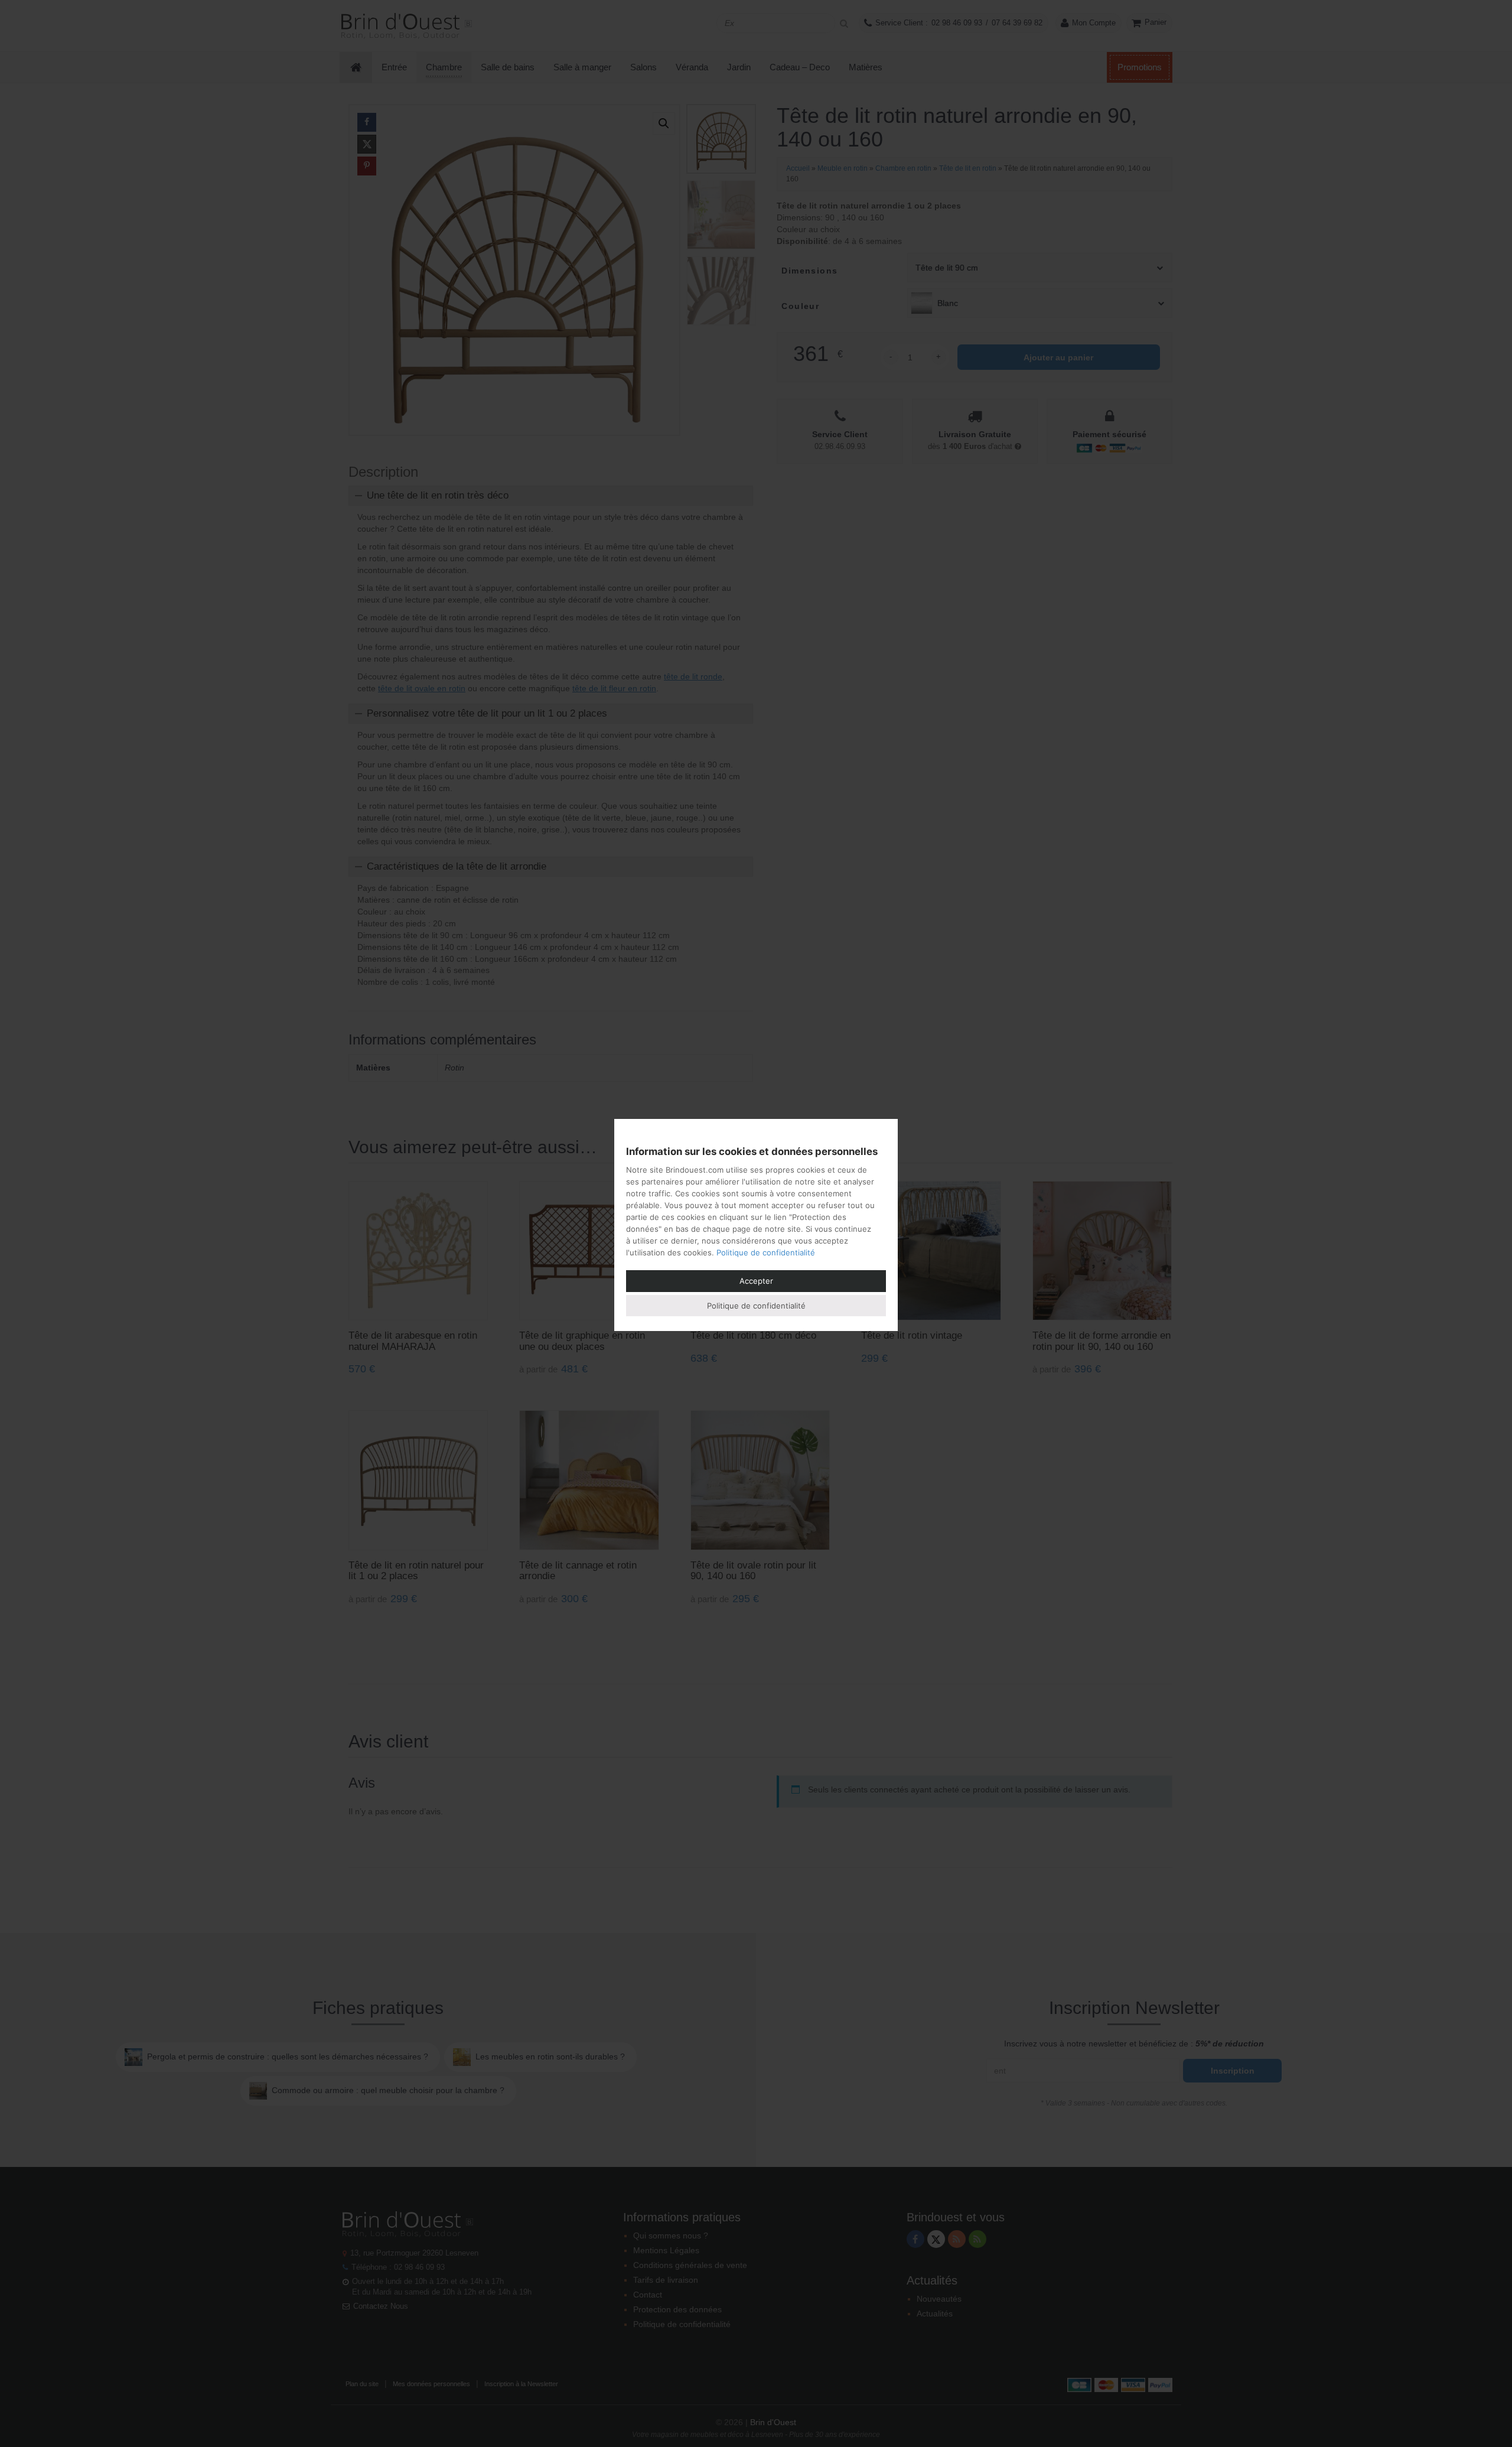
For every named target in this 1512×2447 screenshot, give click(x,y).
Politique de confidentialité (766, 1252)
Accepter (756, 1281)
